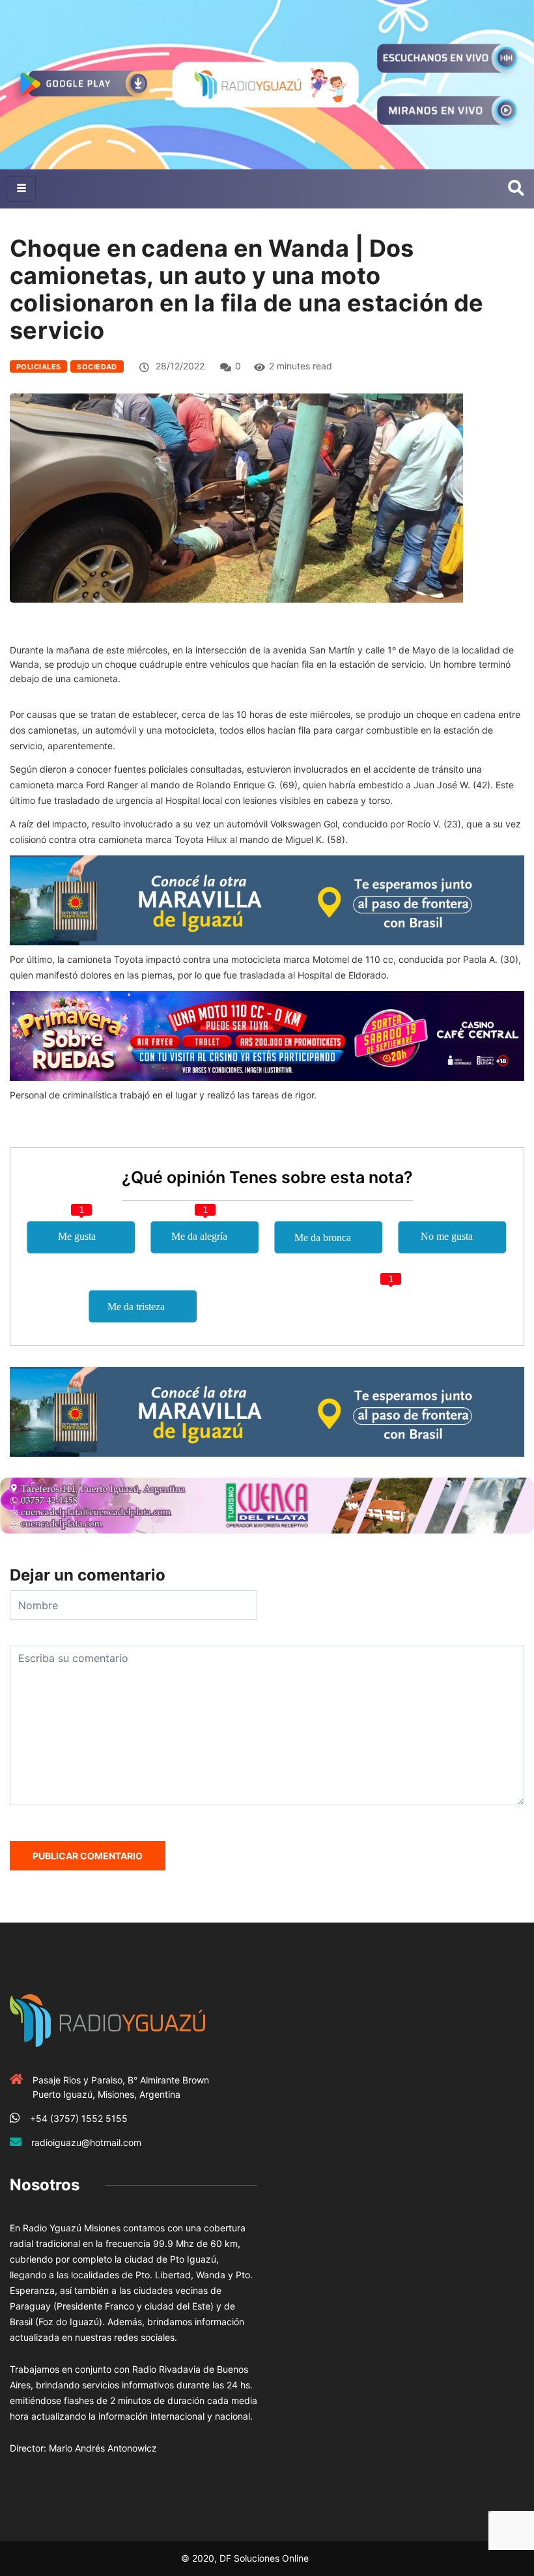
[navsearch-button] (516, 189)
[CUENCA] (267, 1505)
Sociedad (97, 367)
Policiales (38, 367)
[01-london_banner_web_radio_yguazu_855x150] (267, 899)
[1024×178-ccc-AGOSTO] (267, 1035)
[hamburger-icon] (21, 189)
